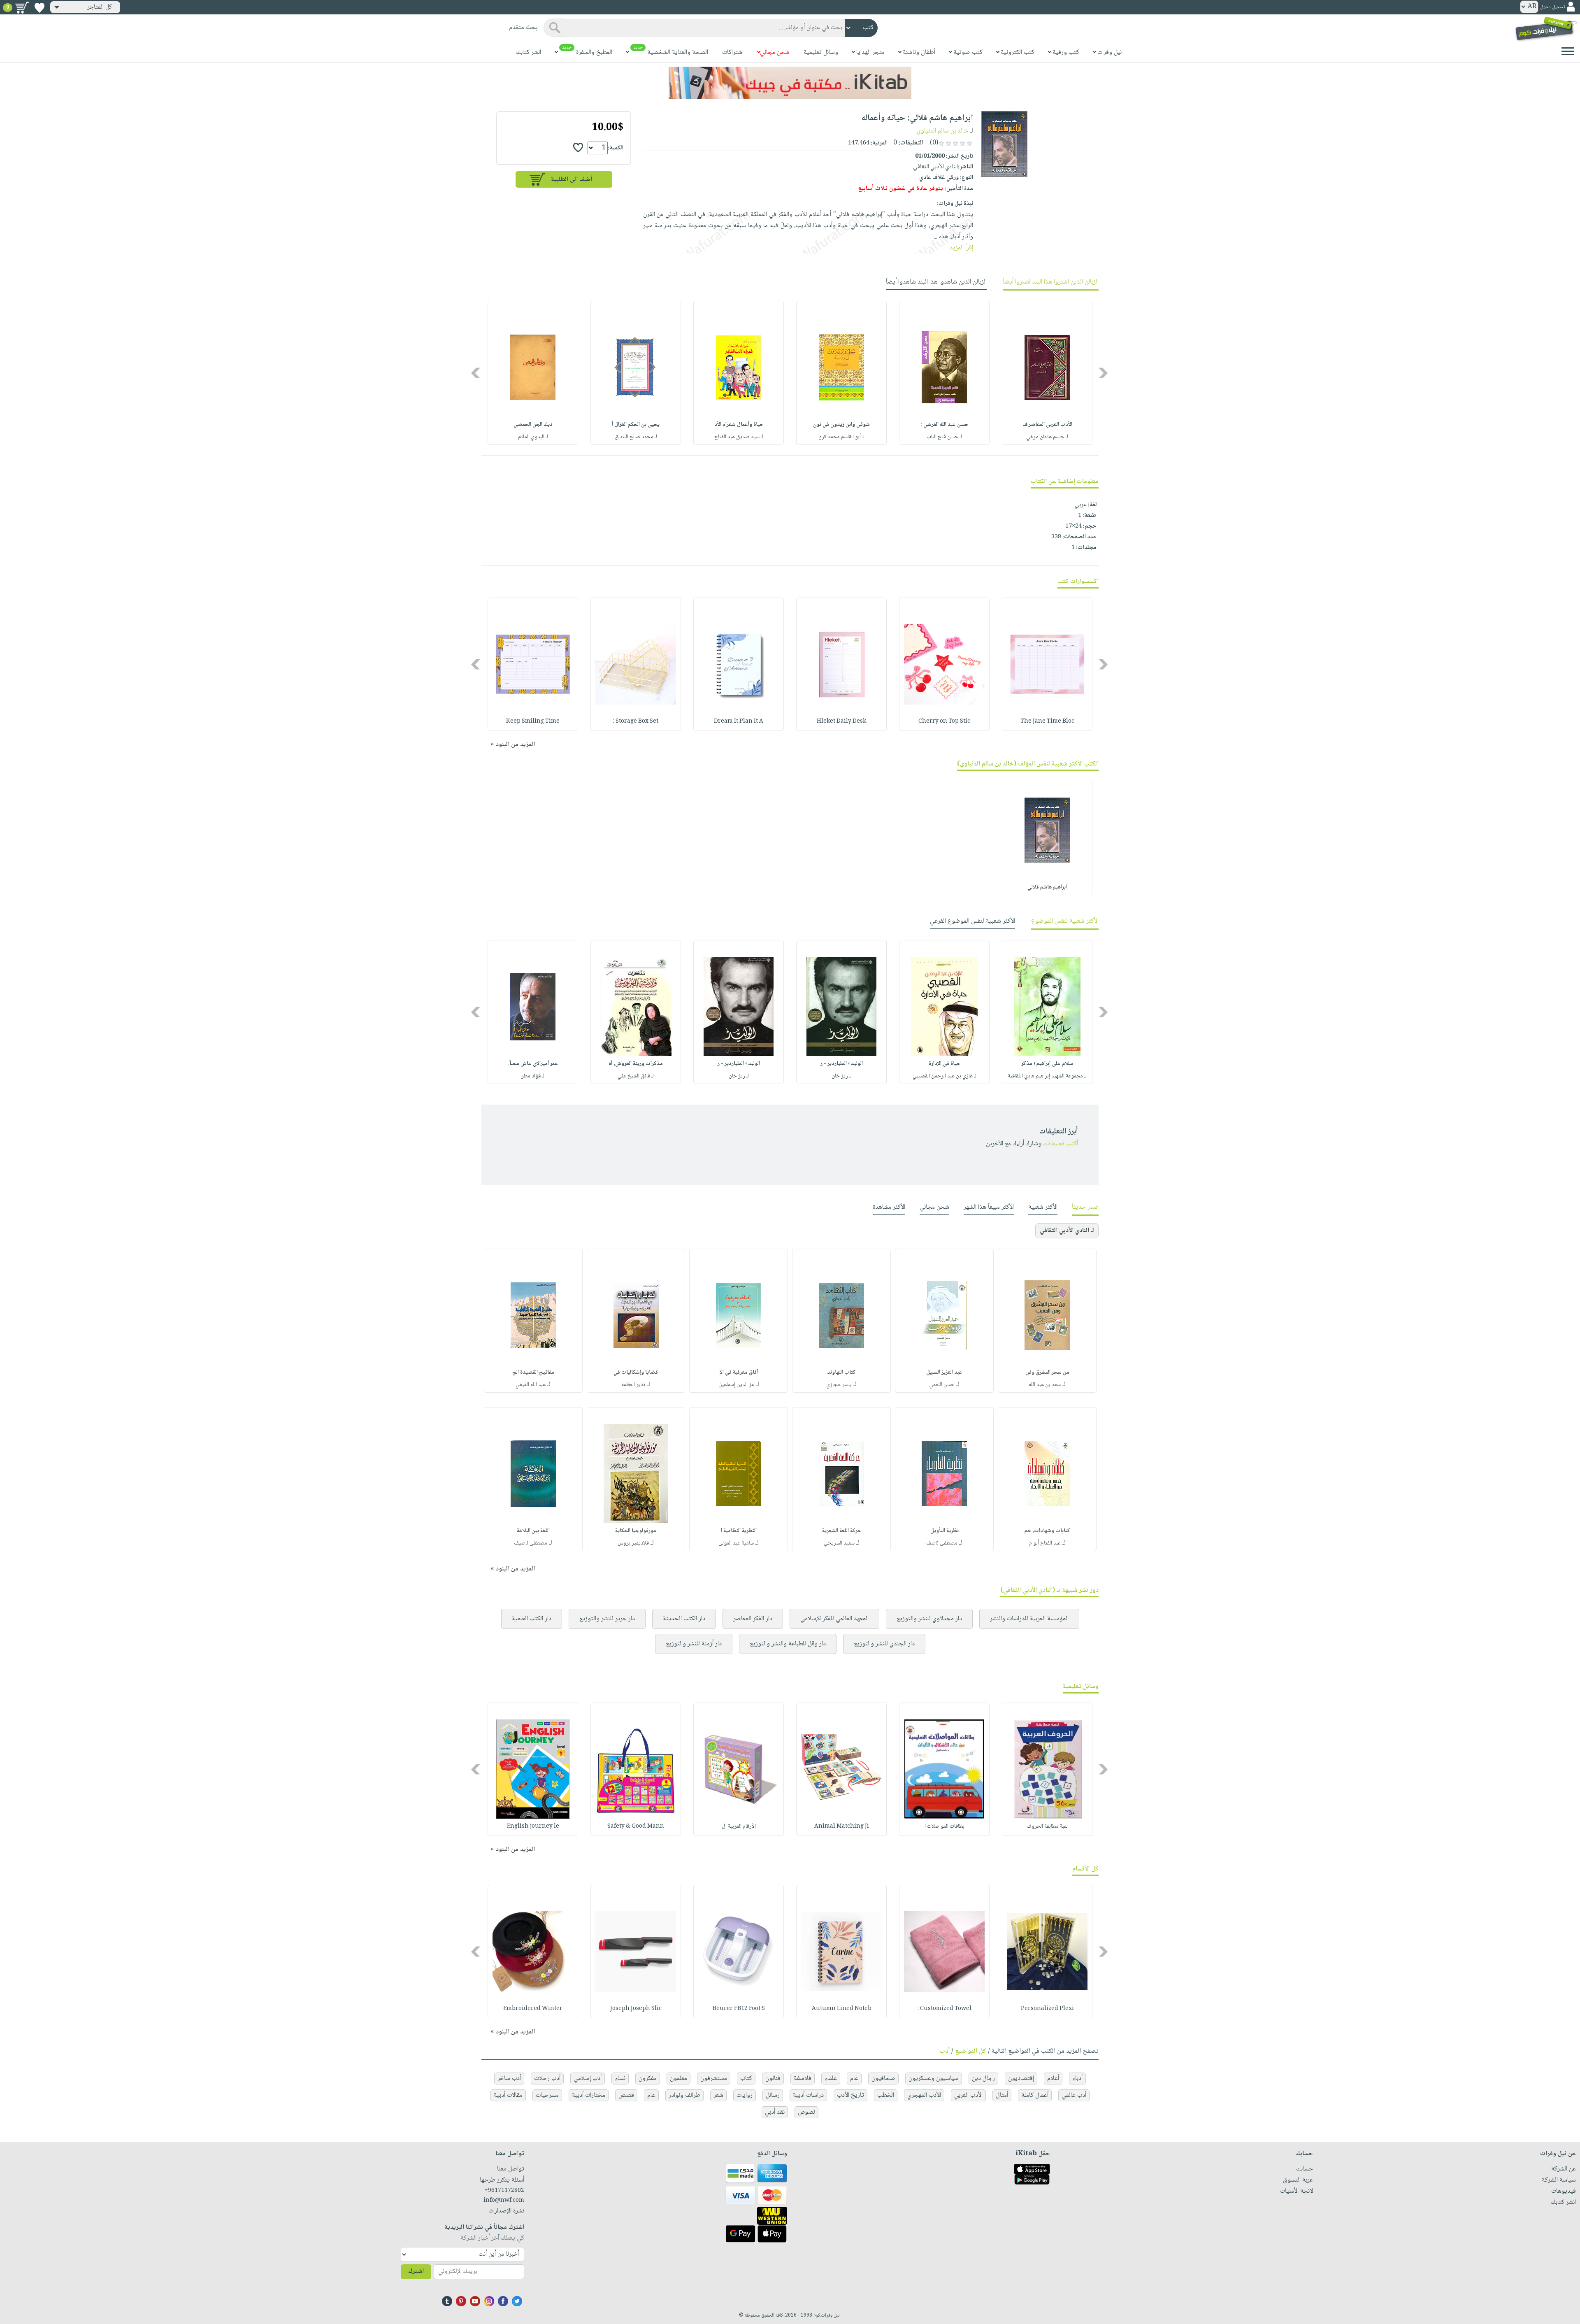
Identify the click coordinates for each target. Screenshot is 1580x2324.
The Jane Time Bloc (1047, 721)
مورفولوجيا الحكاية (636, 1531)
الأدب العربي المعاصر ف (1047, 425)
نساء (620, 2079)
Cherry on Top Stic (944, 721)
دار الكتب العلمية (532, 1619)
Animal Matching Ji (842, 1826)
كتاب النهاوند (841, 1373)
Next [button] (476, 373)
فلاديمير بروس (633, 1543)
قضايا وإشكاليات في (636, 1373)
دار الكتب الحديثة (684, 1619)
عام (854, 2079)
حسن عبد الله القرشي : (945, 425)
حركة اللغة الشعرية (842, 1531)
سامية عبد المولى (736, 1543)
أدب (945, 2051)
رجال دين (983, 2079)
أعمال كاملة (1035, 2095)
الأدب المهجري (924, 2095)
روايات (745, 2095)
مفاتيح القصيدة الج (533, 1373)
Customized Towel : (945, 2009)
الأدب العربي (968, 2095)
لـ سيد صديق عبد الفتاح (739, 437)
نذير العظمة (633, 1385)
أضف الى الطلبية (572, 180)
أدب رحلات (547, 2079)
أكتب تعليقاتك (1061, 1144)
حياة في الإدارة (945, 1064)
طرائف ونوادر (684, 2095)
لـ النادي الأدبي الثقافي (1067, 1231)
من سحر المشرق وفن (1047, 1373)
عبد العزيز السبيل (944, 1373)
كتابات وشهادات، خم (1047, 1531)
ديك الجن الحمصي (533, 425)
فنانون (773, 2079)
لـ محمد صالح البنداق (636, 437)
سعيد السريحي (839, 1543)
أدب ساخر (509, 2079)
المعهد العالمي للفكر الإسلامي (834, 1619)
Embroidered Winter (533, 2009)
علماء (831, 2079)
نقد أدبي (775, 2112)
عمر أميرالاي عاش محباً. (533, 1064)
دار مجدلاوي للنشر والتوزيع (929, 1619)
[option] (1047, 373)
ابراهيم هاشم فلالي (1047, 887)
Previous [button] (1104, 373)
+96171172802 (504, 2191)
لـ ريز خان (842, 1076)
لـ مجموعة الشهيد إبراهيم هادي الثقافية (1047, 1076)
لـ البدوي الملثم (533, 437)
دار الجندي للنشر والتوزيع (884, 1644)
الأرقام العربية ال (739, 1826)
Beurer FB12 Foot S (739, 2009)
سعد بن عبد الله (1045, 1385)
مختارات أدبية (589, 2095)
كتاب (746, 2079)
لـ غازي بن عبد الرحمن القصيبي (945, 1076)
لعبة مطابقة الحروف (1047, 1826)
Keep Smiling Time (533, 721)
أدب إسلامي (588, 2079)
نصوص (806, 2112)
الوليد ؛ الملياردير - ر (842, 1064)
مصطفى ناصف (942, 1543)
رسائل (773, 2095)
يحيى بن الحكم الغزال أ (636, 425)
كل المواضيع (971, 2051)
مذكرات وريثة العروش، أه (636, 1064)
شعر (718, 2095)
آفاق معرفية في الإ (739, 1373)
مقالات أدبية (508, 2095)
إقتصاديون (1021, 2079)
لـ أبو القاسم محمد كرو (842, 437)
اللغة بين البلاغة (533, 1531)
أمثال (1002, 2095)
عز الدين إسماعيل (736, 1385)
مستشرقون (714, 2079)
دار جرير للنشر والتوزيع (607, 1619)
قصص (626, 2095)
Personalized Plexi (1047, 2009)
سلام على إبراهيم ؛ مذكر (1047, 1064)
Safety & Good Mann (636, 1826)
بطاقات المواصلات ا (945, 1826)
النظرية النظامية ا (739, 1531)
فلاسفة (803, 2079)
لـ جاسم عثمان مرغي (1047, 437)
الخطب (886, 2095)
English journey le (533, 1826)
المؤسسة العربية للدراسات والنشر (1029, 1619)
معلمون (678, 2079)
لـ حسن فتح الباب (944, 437)
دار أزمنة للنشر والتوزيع (694, 1644)
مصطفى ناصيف (531, 1543)
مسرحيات (547, 2095)
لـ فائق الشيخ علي (636, 1076)
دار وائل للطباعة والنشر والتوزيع (788, 1644)
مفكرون (648, 2079)
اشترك (416, 2272)
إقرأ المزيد (961, 248)
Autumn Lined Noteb (842, 2009)
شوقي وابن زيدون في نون (841, 425)
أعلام (1053, 2079)
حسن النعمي (942, 1385)
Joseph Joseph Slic (636, 2009)
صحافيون (883, 2079)
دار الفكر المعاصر (753, 1619)
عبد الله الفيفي (531, 1385)
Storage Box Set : (636, 721)
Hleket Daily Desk (841, 721)
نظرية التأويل (945, 1531)
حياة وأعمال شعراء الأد (739, 425)
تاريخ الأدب (850, 2095)
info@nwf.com (504, 2201)
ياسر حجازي (839, 1385)
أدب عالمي (1074, 2095)
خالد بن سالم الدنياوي (942, 131)
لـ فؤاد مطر (533, 1076)
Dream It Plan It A (739, 721)
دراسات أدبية (808, 2095)
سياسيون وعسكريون (934, 2079)
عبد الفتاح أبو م (1045, 1543)
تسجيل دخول (1552, 7)
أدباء (1077, 2079)
